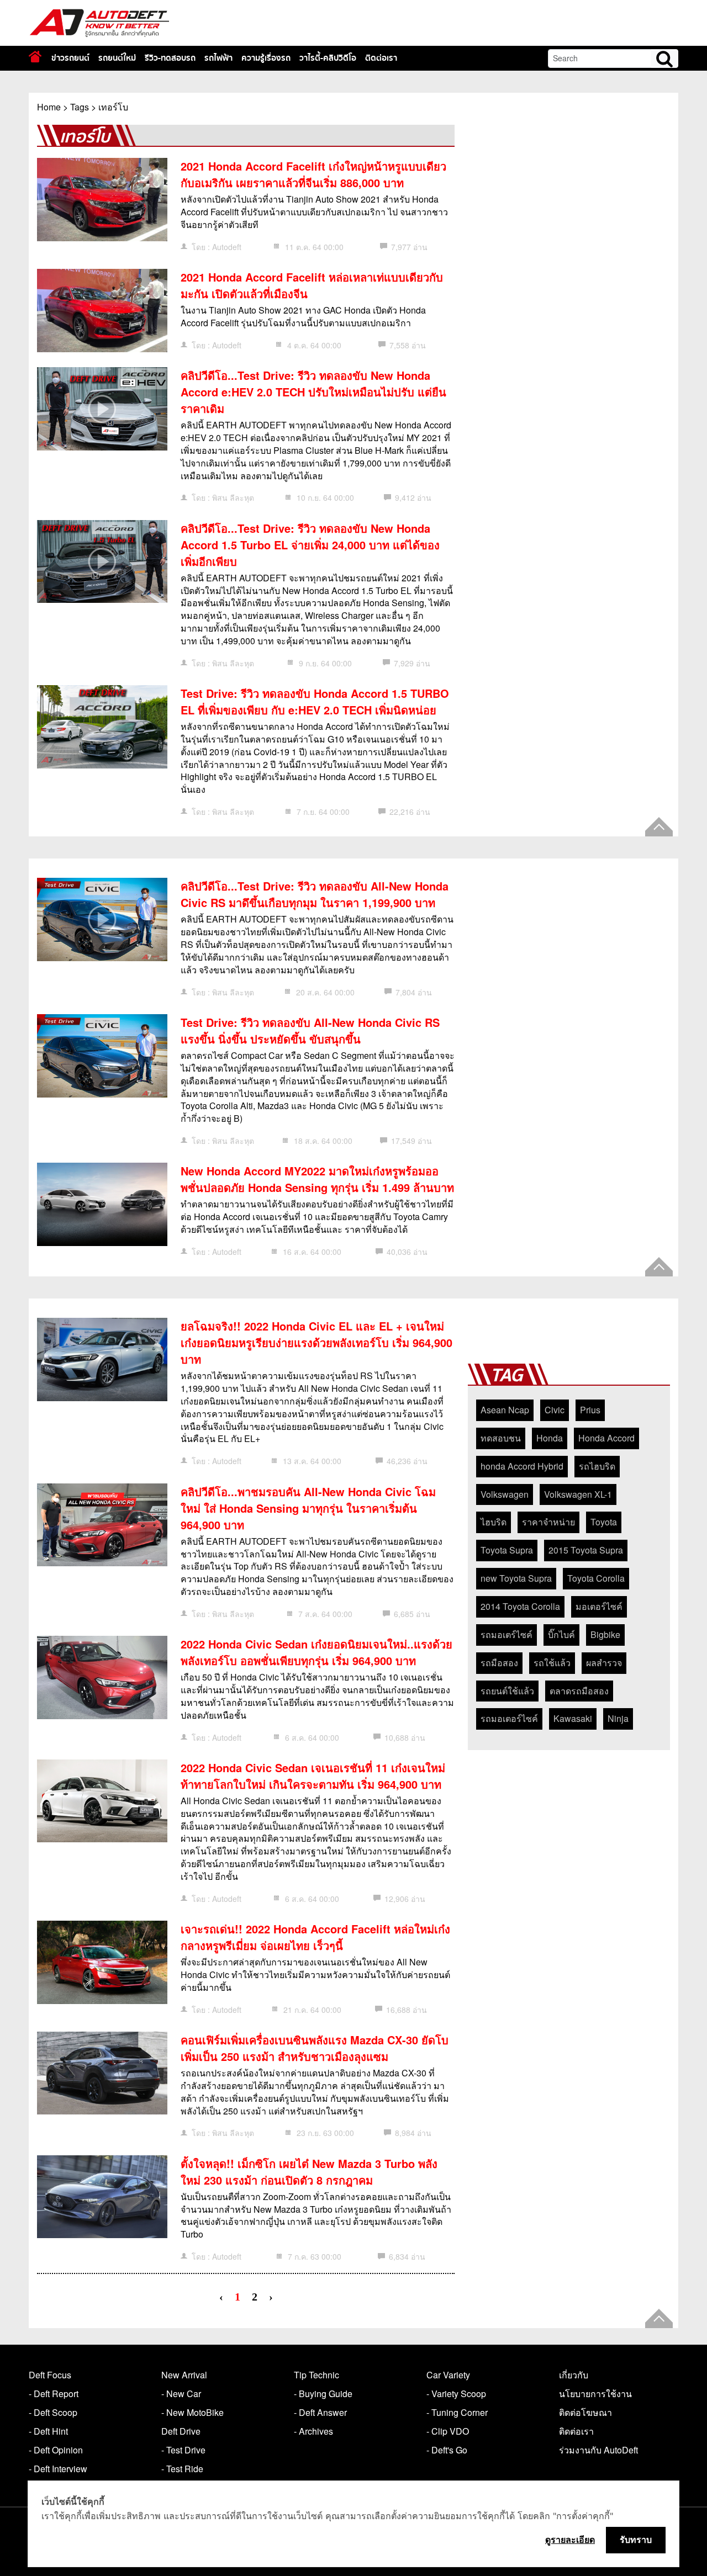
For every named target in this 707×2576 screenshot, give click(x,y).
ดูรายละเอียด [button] (570, 2540)
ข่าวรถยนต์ (70, 58)
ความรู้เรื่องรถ (266, 58)
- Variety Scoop (456, 2394)
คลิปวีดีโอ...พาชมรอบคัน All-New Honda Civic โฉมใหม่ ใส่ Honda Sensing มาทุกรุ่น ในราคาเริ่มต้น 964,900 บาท (308, 1508)
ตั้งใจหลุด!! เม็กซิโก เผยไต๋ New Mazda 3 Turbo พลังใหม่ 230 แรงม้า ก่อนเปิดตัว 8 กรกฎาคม (309, 2172)
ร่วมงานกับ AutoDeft (598, 2450)
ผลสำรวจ (604, 1663)
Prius (590, 1410)
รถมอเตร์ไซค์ (506, 1634)
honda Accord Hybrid (522, 1466)
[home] (35, 57)
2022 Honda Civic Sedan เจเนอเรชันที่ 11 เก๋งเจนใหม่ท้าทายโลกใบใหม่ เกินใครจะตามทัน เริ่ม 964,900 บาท (313, 1776)
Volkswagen (505, 1494)
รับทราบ (636, 2540)
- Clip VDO (448, 2431)
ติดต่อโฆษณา (585, 2412)
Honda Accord (606, 1438)
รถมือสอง (499, 1663)
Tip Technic (316, 2375)
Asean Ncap (505, 1410)
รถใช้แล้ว (552, 1663)
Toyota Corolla (596, 1578)
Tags (80, 107)
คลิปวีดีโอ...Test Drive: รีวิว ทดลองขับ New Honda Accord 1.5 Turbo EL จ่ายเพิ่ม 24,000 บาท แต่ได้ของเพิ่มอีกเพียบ (310, 545)
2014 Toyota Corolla (520, 1606)
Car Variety (448, 2375)
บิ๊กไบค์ (561, 1634)
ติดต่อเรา (381, 58)
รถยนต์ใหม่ (117, 58)
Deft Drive (181, 2431)
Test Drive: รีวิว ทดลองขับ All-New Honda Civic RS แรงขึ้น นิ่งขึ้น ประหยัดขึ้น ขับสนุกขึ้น (310, 1030)
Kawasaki (573, 1718)
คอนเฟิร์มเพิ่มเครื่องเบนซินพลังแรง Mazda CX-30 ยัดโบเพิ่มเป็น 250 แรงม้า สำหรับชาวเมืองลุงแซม (315, 2048)
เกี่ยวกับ (574, 2375)
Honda (550, 1438)
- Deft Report (54, 2394)
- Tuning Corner (457, 2412)
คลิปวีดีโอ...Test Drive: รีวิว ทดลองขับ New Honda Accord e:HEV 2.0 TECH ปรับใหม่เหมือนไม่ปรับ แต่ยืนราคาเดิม (313, 392)
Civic (555, 1410)
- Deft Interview (58, 2469)
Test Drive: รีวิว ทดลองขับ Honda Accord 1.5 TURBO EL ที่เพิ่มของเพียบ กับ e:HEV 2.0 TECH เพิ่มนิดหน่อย (315, 701)
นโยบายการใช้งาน (595, 2394)
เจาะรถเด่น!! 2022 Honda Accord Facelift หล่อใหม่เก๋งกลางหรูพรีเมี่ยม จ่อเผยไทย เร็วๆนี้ (315, 1937)
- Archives (313, 2431)
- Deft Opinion (56, 2450)
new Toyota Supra (516, 1578)
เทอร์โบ (113, 107)
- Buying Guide (323, 2394)
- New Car (181, 2394)
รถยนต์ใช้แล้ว (507, 1691)
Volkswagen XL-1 (578, 1494)
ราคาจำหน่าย (548, 1522)
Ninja (618, 1718)
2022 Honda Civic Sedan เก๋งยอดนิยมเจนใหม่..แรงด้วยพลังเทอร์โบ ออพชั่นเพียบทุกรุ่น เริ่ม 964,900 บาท (316, 1652)
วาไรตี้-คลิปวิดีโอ (328, 58)
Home (49, 107)
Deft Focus (50, 2375)
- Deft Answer (320, 2412)
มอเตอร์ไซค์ (599, 1606)
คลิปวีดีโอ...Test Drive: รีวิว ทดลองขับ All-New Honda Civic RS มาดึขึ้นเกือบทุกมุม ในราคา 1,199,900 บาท (315, 894)
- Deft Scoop (53, 2412)
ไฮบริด (494, 1522)
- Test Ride (182, 2469)
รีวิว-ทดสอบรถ (170, 58)
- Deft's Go (447, 2450)
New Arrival (184, 2375)
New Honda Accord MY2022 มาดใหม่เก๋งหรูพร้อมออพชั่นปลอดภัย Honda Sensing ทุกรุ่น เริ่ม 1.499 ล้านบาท (317, 1179)
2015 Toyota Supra (586, 1550)
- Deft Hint (48, 2431)
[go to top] (659, 827)
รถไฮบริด (597, 1466)
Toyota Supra (507, 1550)
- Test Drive (183, 2450)
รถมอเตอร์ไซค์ (509, 1718)
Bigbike (605, 1634)
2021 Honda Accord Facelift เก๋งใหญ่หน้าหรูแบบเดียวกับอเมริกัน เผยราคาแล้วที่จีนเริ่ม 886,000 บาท (313, 174)
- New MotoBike (192, 2412)
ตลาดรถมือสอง (579, 1691)
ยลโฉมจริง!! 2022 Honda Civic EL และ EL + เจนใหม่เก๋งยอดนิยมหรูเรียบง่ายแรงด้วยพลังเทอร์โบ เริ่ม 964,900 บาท (316, 1342)
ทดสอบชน (501, 1438)
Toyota (604, 1522)
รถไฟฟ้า (218, 58)
